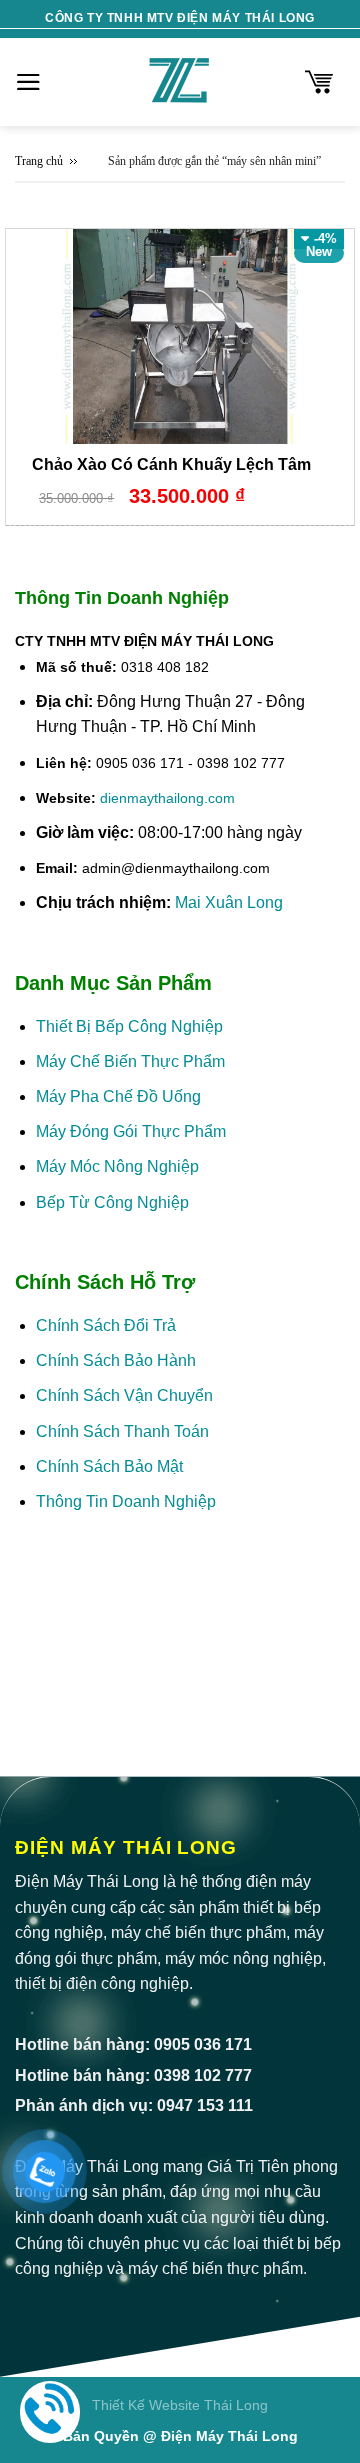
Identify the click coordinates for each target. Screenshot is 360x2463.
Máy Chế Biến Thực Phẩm (130, 1061)
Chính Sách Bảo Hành (116, 1360)
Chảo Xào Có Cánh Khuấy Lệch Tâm (171, 464)
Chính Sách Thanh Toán (122, 1431)
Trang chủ (39, 161)
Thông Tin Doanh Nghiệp (126, 1501)
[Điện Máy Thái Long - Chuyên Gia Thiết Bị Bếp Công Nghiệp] (180, 82)
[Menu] (28, 82)
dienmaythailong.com (167, 798)
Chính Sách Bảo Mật (111, 1466)
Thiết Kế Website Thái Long (180, 2405)
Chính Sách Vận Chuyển (124, 1395)
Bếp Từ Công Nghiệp (112, 1202)
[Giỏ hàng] (319, 82)
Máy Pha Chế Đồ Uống (118, 1096)
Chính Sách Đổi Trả (106, 1325)
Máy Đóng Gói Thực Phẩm (131, 1131)
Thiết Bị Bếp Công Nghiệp (129, 1026)
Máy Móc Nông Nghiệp (117, 1166)
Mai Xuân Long (229, 902)
